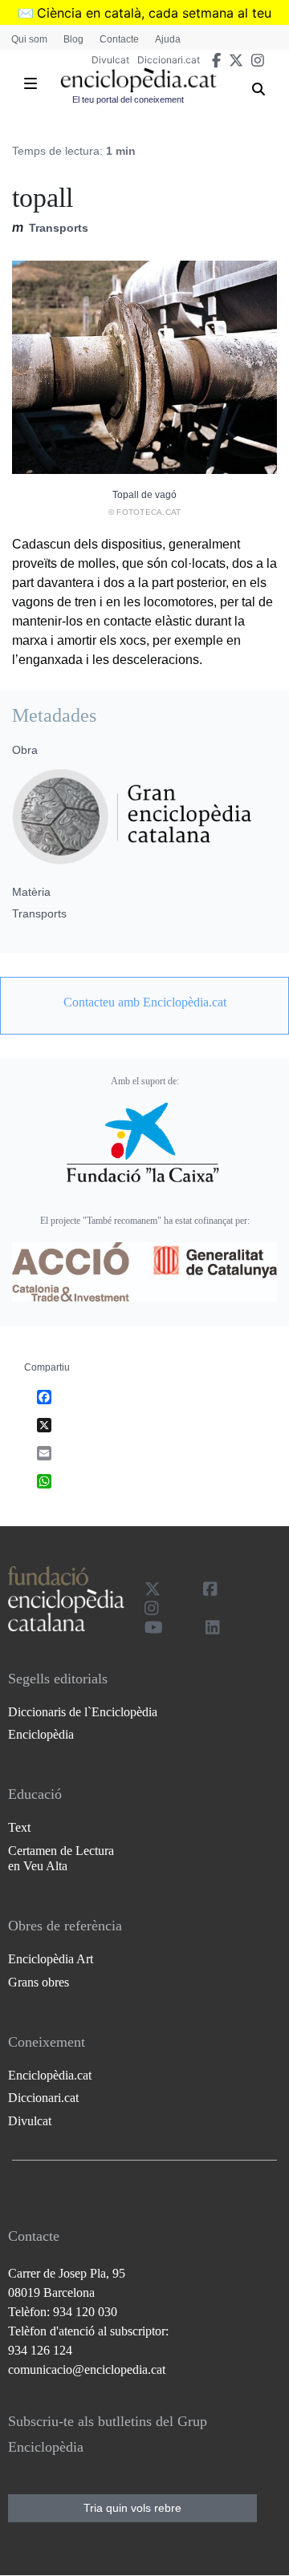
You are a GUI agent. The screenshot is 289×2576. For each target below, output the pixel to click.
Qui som (29, 39)
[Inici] (138, 80)
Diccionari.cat (169, 60)
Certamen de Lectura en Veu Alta (61, 1858)
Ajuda (168, 39)
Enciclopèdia (41, 1734)
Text (19, 1827)
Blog (73, 39)
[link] (144, 1002)
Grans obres (39, 1982)
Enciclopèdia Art (51, 1959)
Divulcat (110, 60)
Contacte (119, 39)
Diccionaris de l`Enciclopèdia (83, 1712)
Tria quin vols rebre (132, 2508)
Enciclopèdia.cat (50, 2075)
